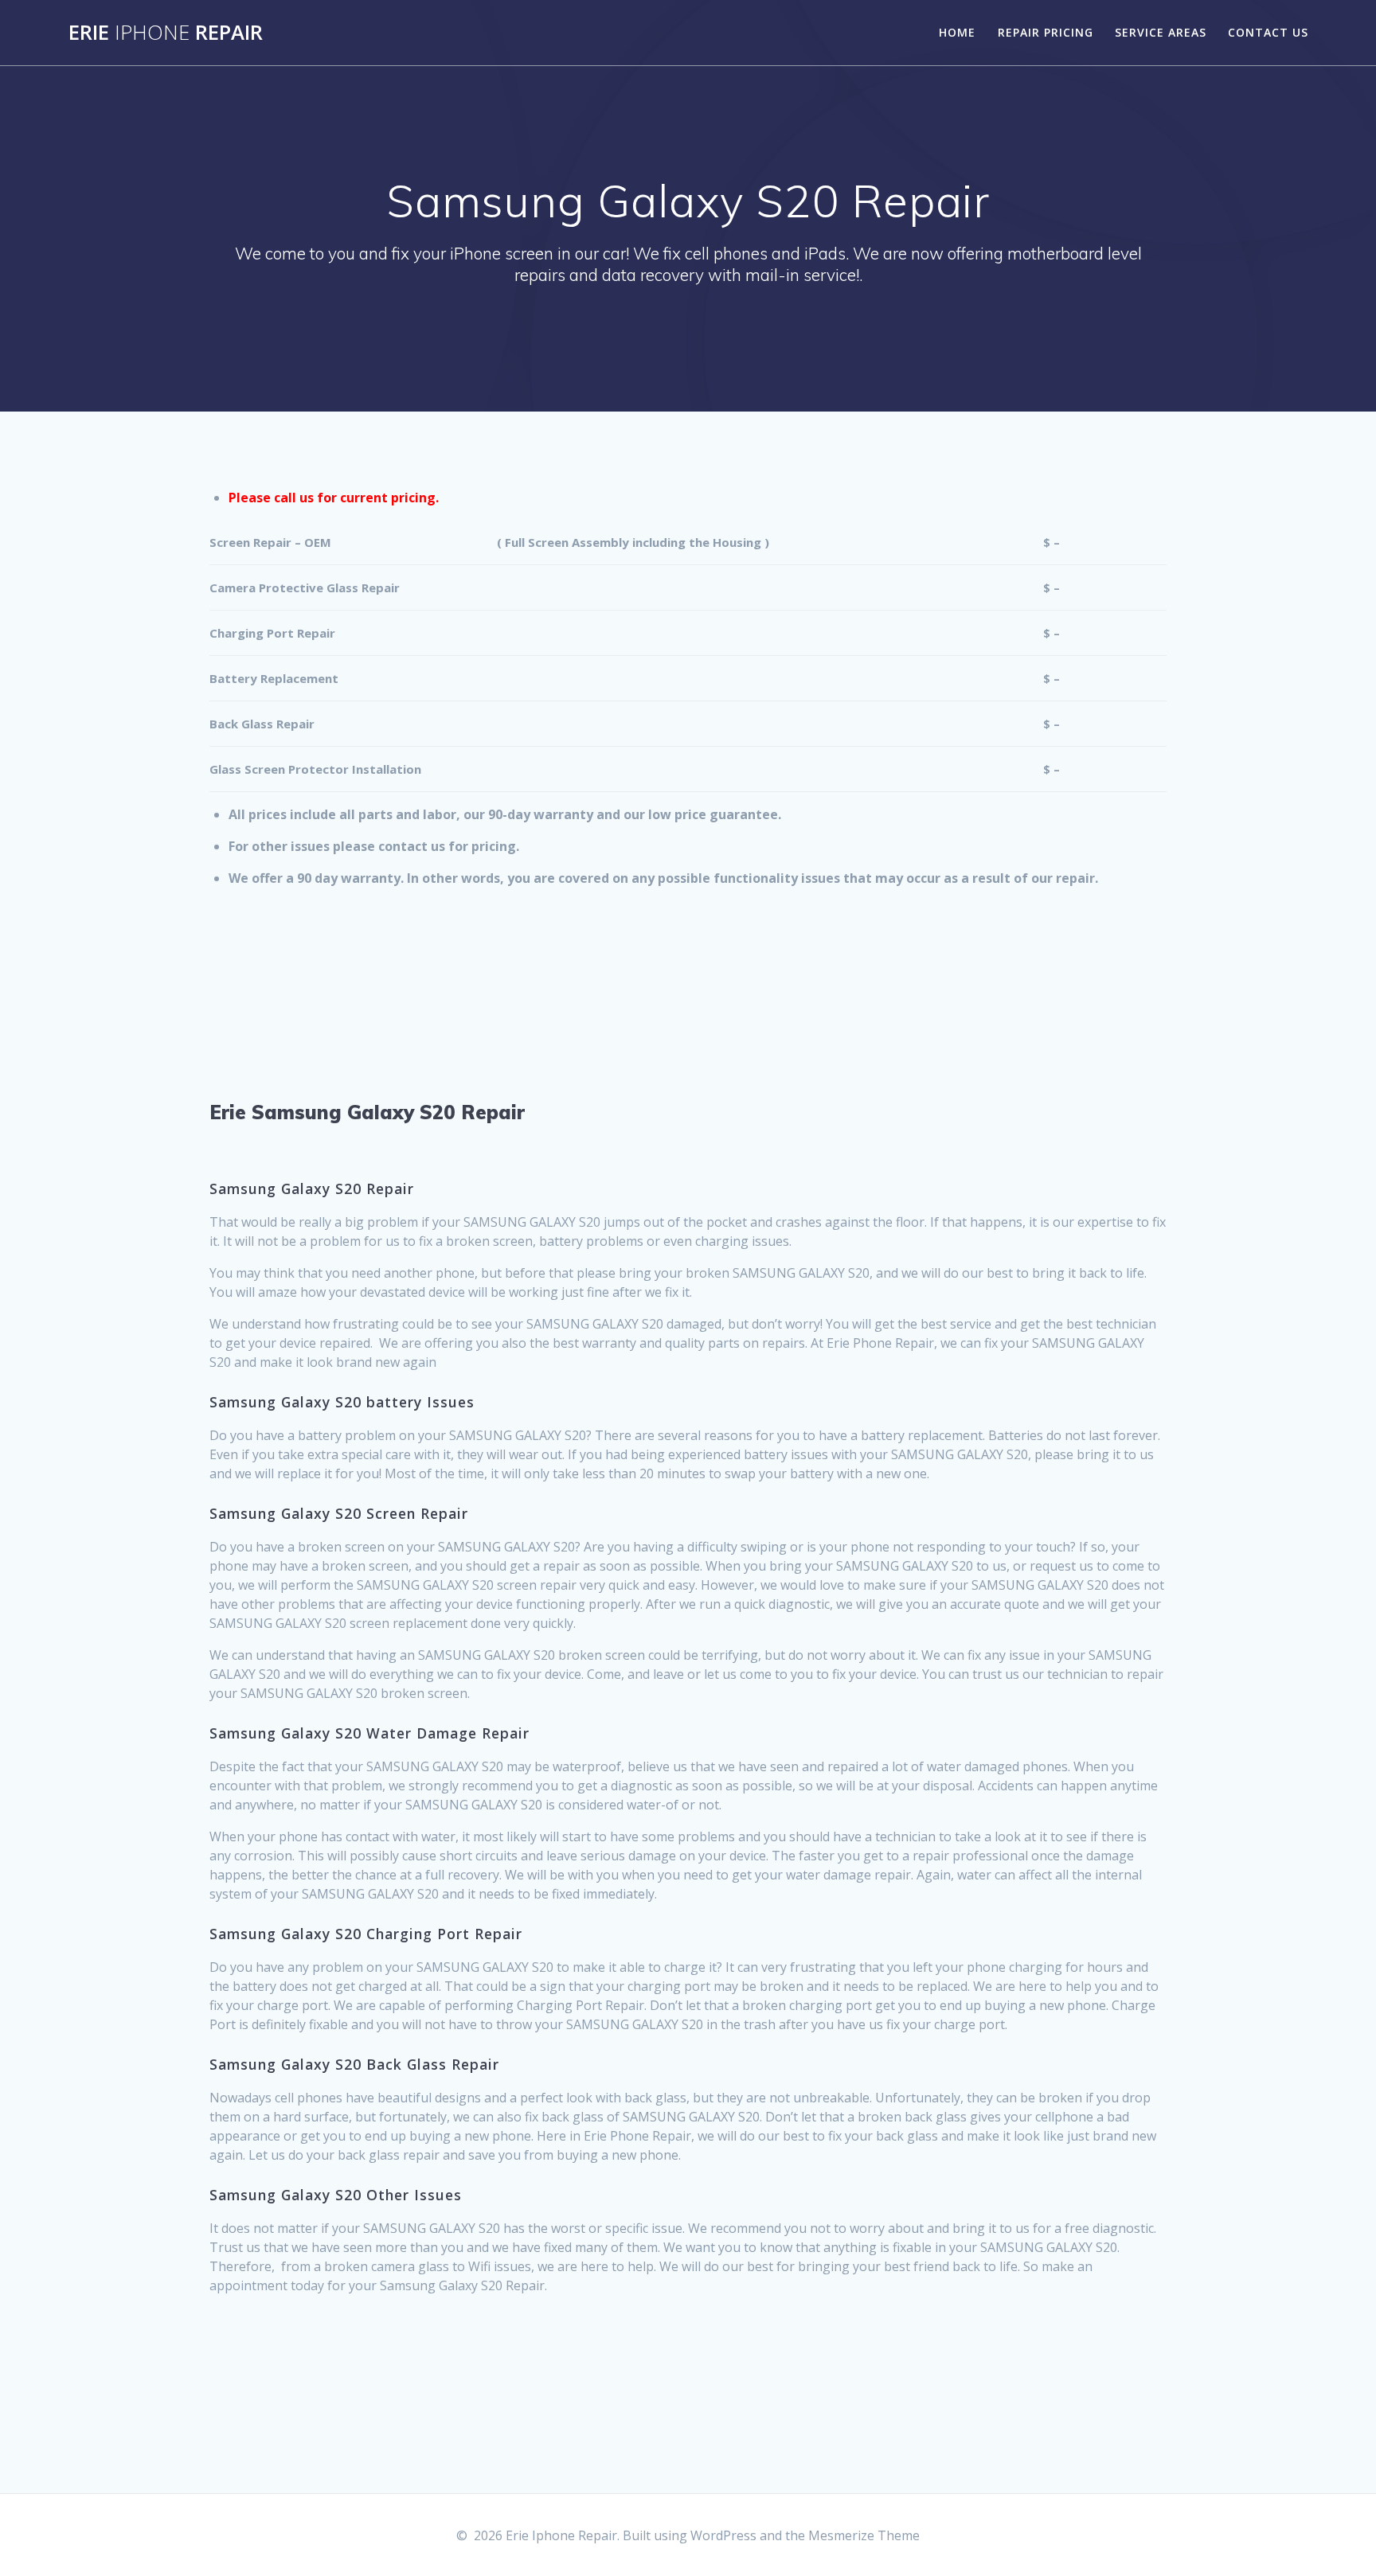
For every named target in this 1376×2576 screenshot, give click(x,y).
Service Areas (1161, 32)
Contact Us (1268, 32)
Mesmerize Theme (864, 2535)
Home (957, 32)
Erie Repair (166, 33)
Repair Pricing (1046, 32)
